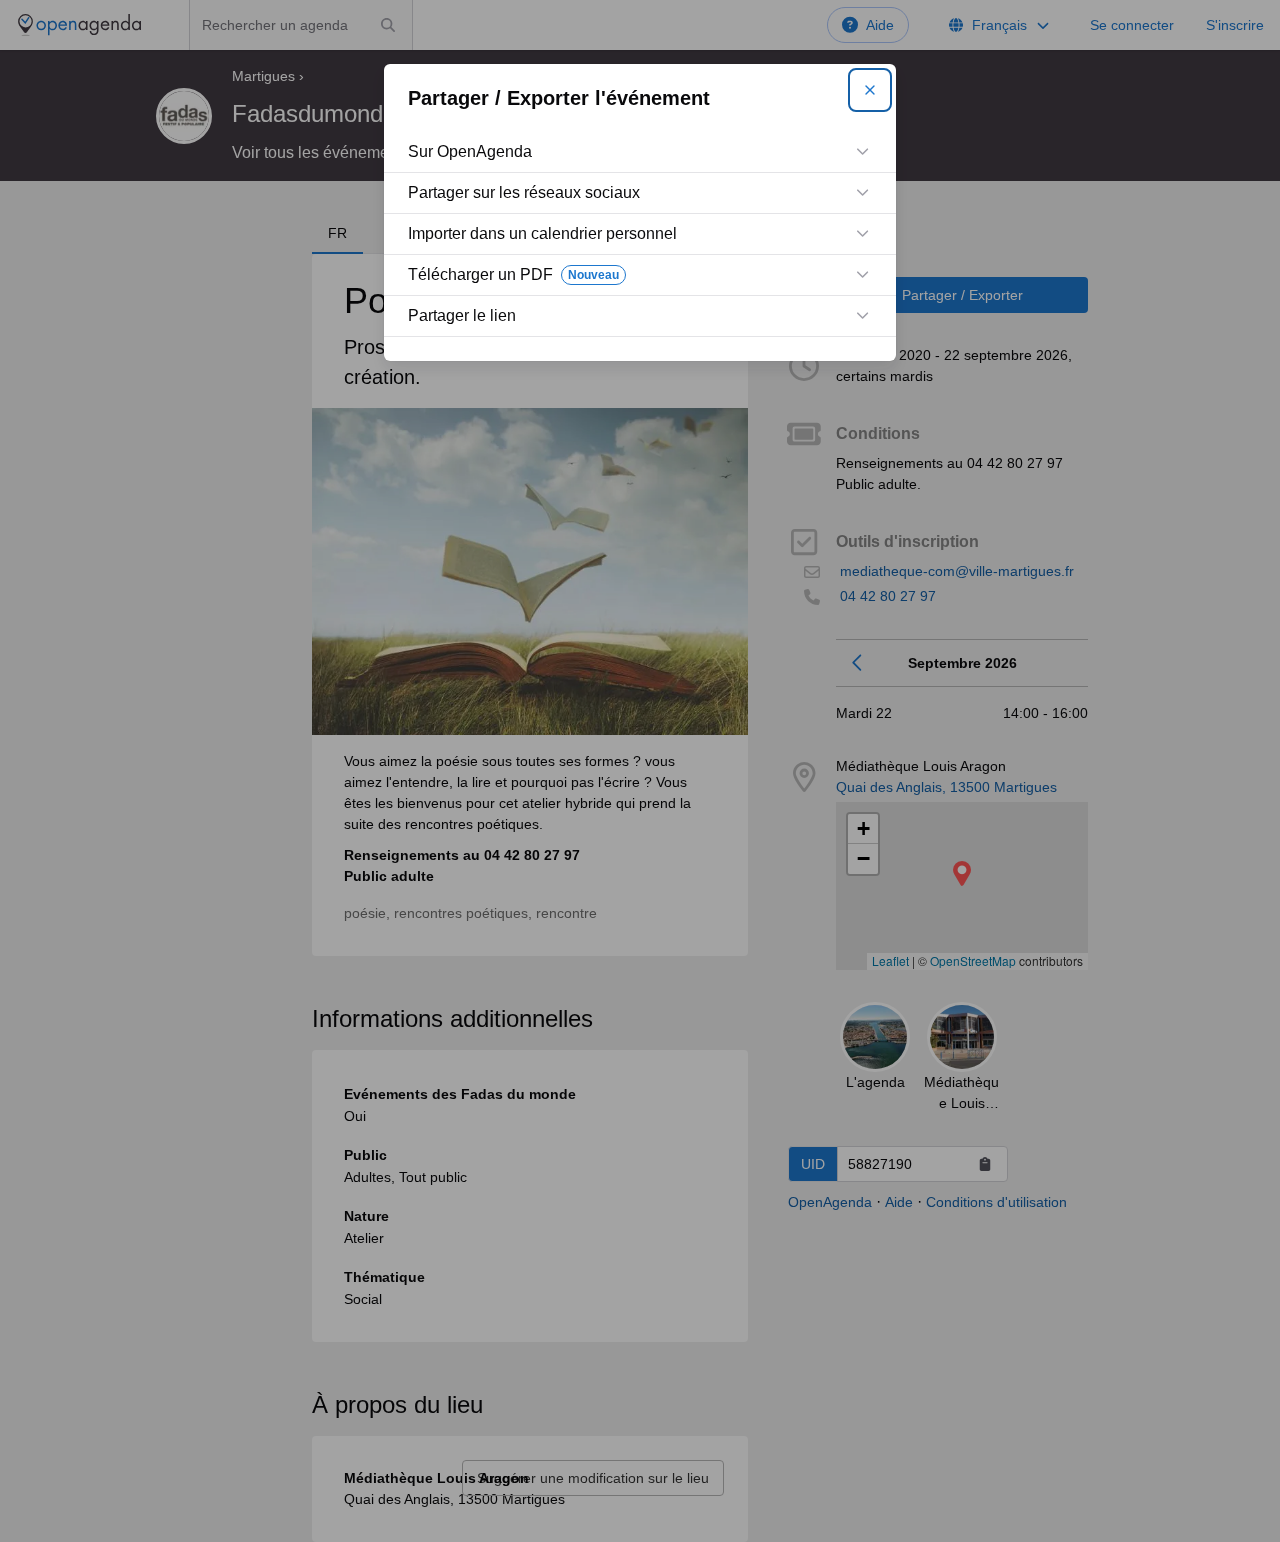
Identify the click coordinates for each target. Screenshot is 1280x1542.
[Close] (870, 90)
